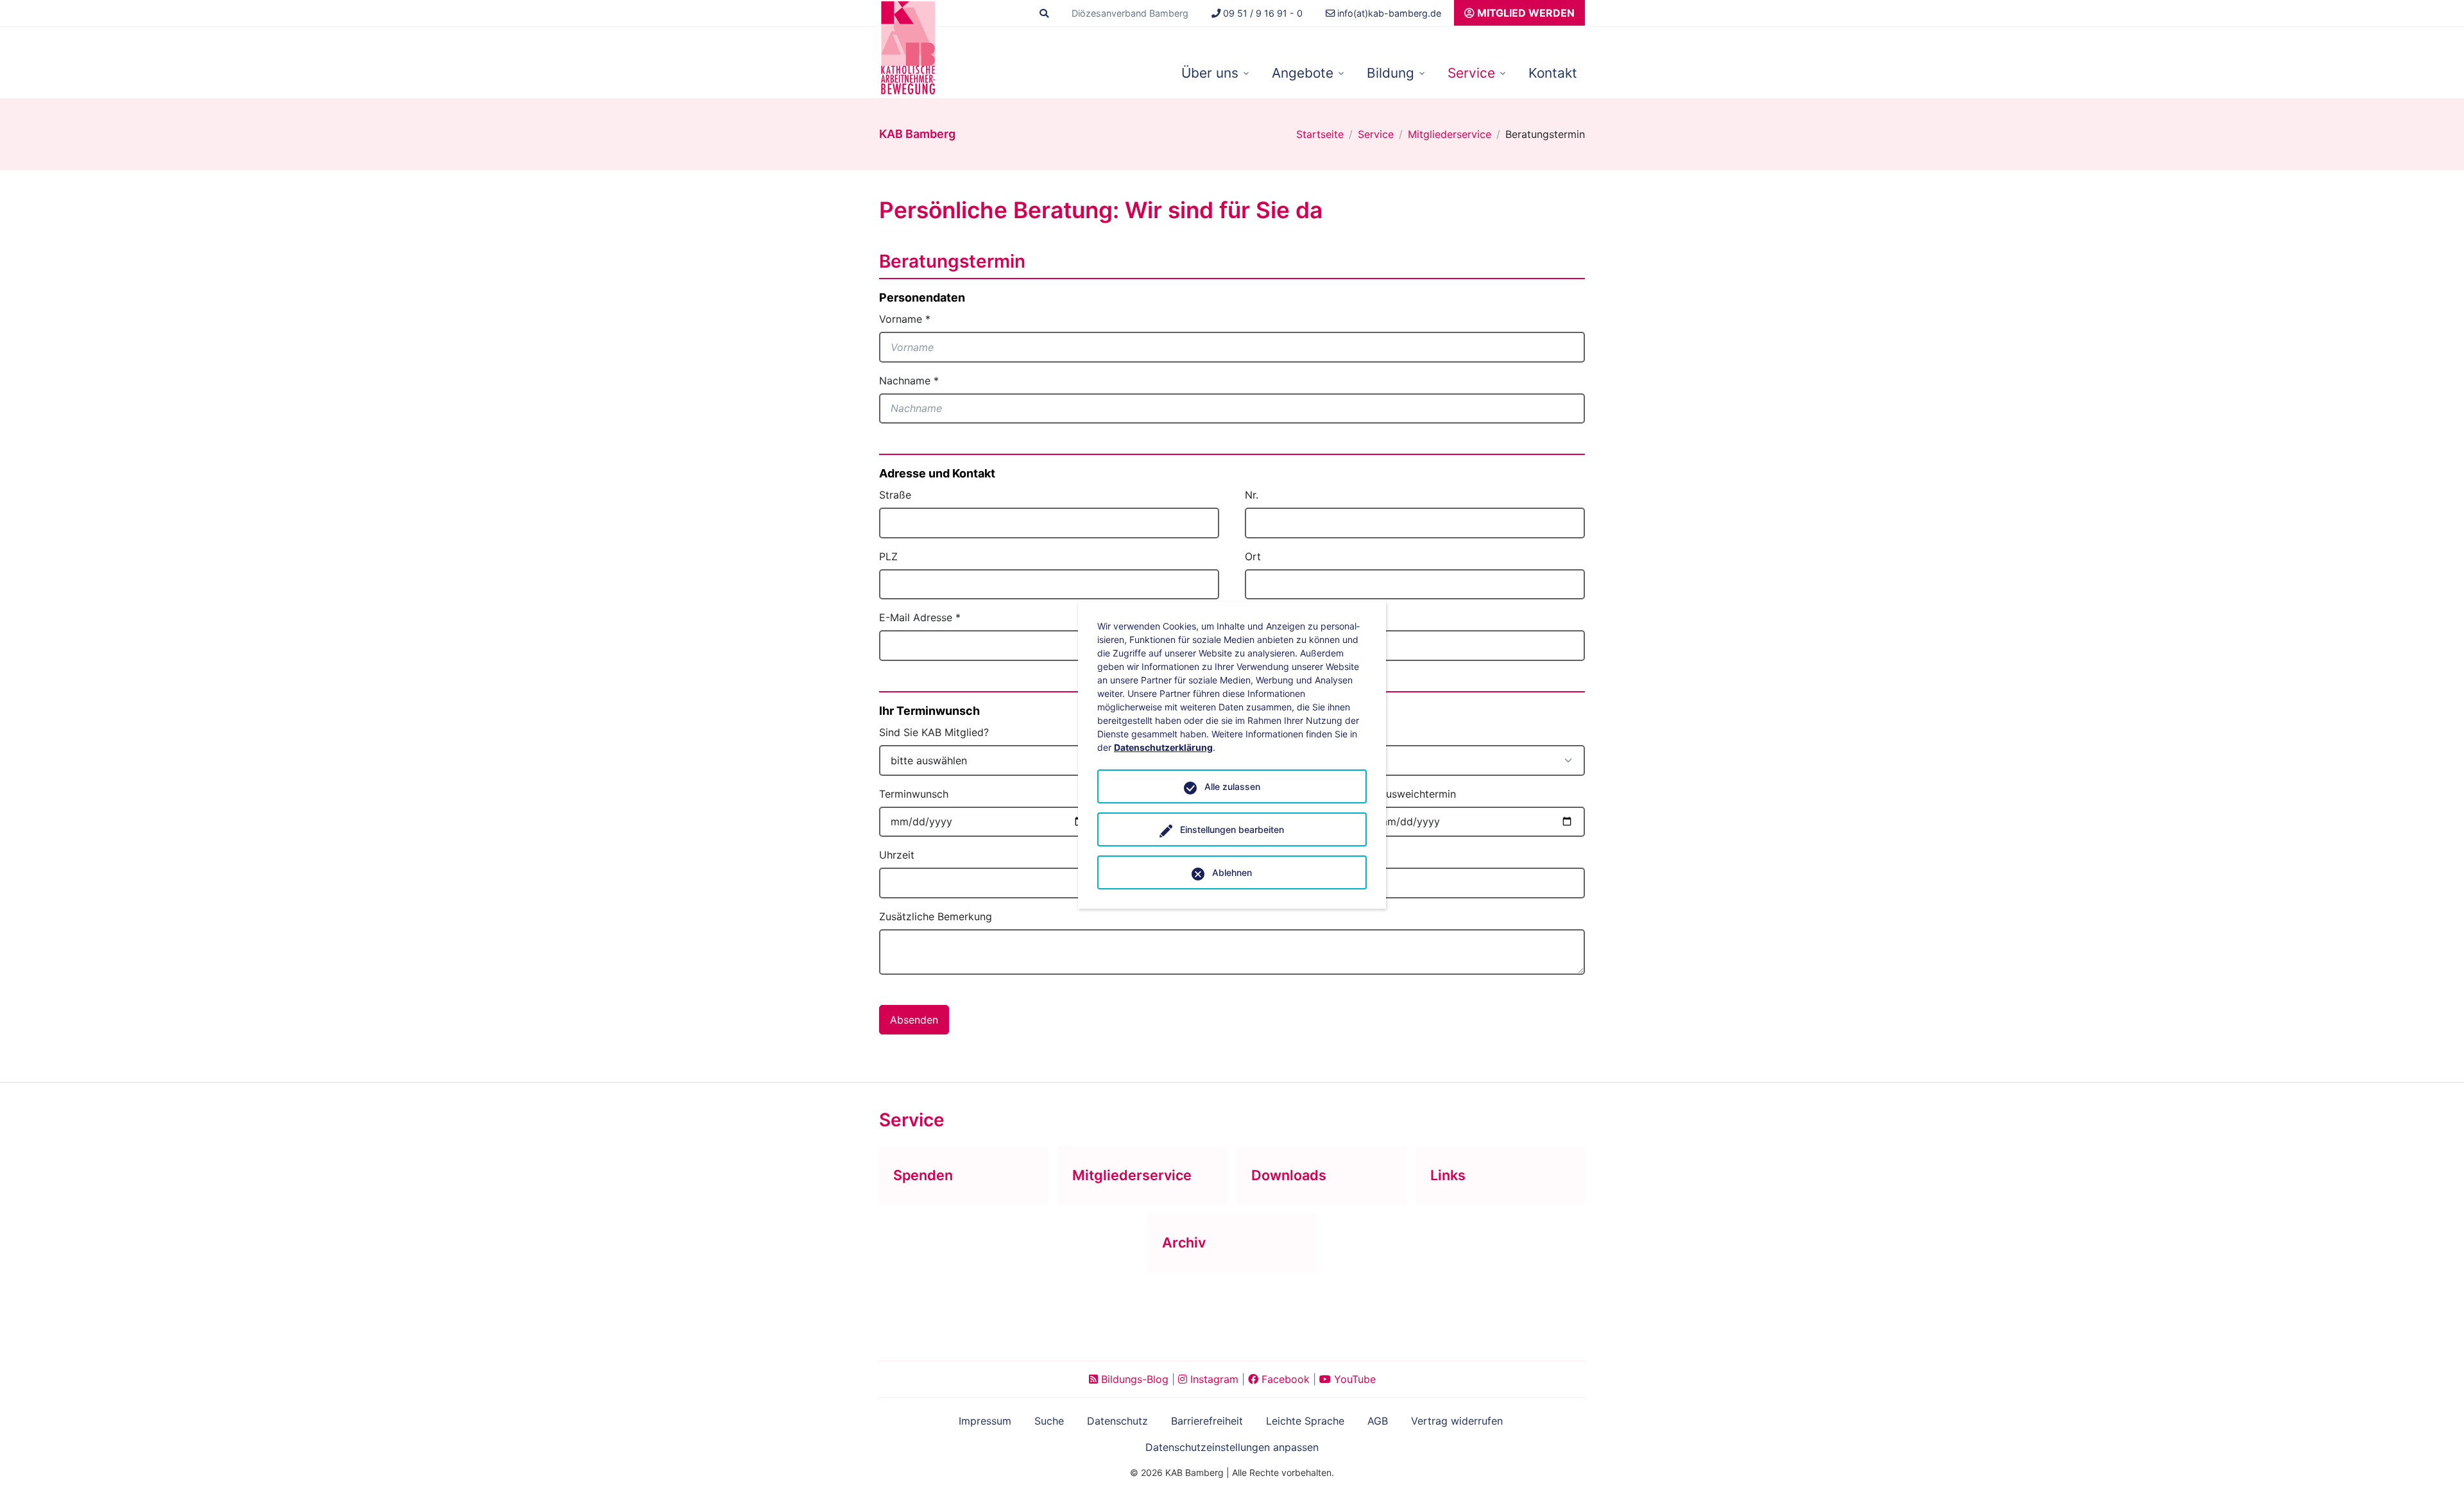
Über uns (1210, 73)
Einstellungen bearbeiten (1232, 829)
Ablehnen (1232, 872)
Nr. (1252, 495)
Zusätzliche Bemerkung (936, 916)
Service (1471, 73)
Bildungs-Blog (1133, 1379)
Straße (895, 495)
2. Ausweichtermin (1411, 794)
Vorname (905, 319)
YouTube (1353, 1379)
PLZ (888, 556)
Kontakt (1553, 73)
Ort (1253, 556)
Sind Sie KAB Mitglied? (934, 732)
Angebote (1303, 73)
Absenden (914, 1020)
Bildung (1390, 73)
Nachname (909, 381)
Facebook (1284, 1379)
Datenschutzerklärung (1163, 747)
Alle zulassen (1232, 786)
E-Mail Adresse (920, 617)
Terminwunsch (914, 794)
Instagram (1213, 1379)
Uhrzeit (897, 855)
